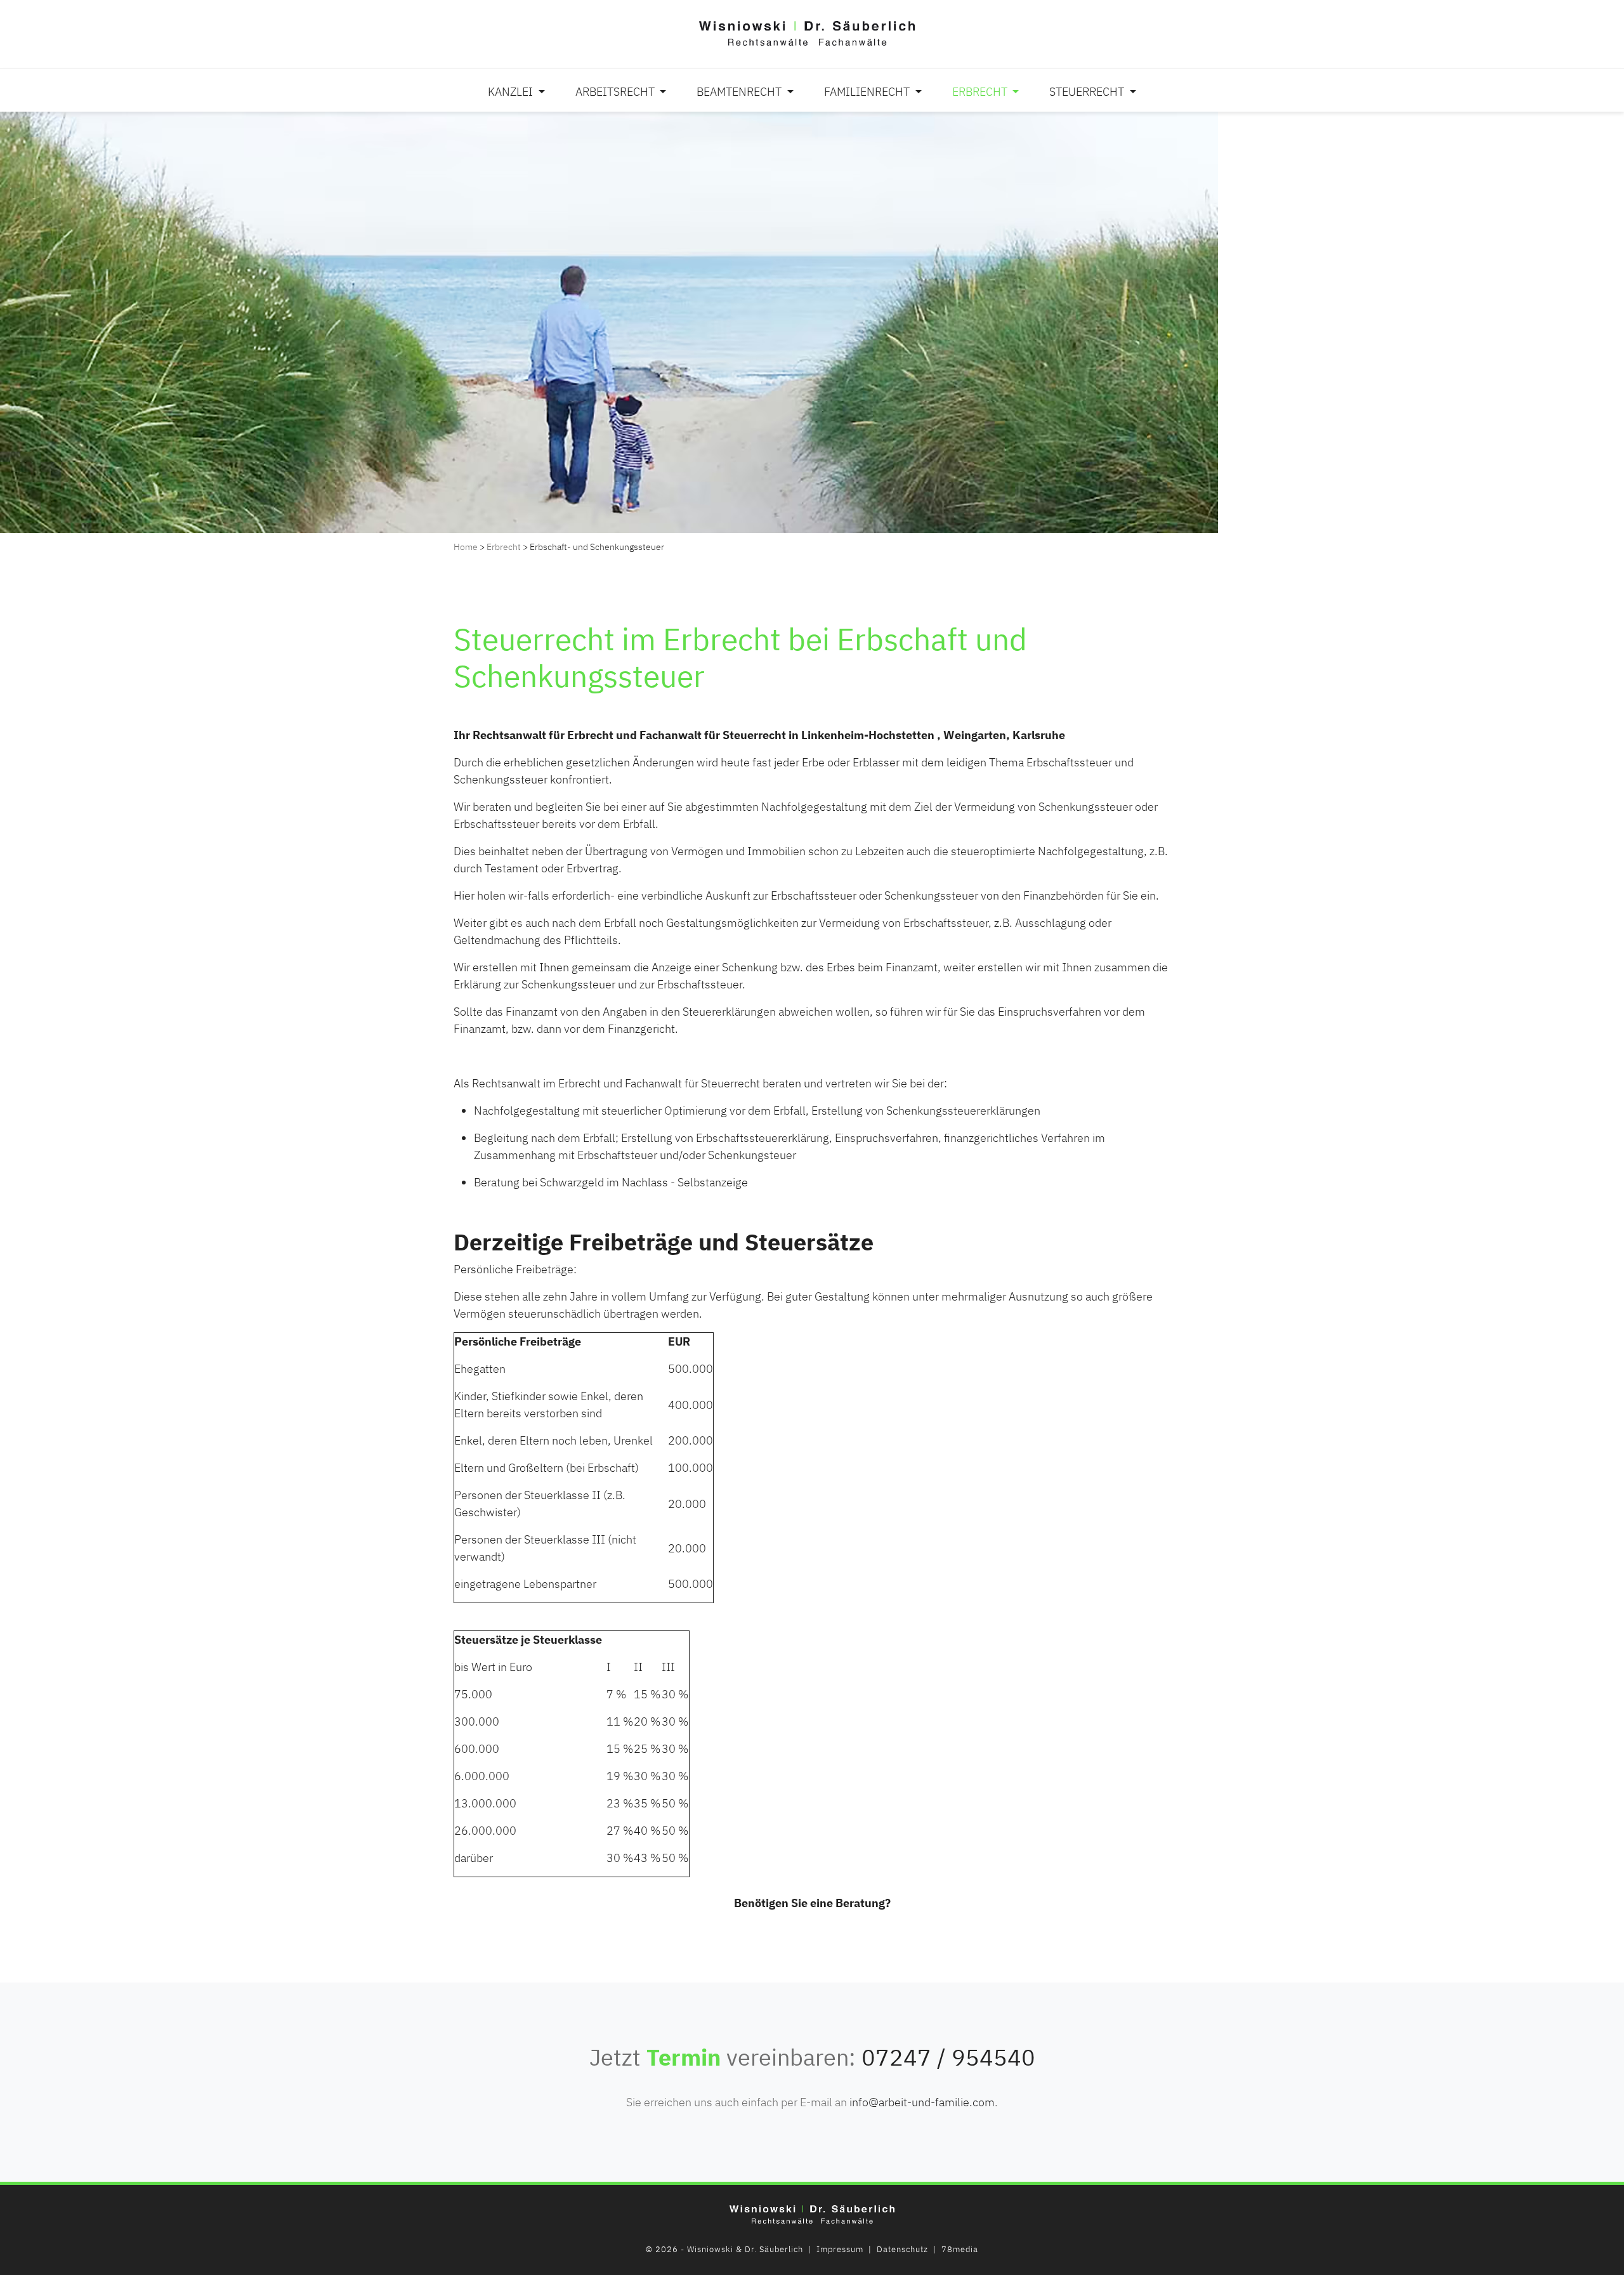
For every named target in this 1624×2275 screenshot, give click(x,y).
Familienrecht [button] (868, 92)
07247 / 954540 (948, 2057)
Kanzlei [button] (512, 92)
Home (466, 547)
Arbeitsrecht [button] (616, 92)
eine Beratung (848, 1903)
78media (960, 2249)
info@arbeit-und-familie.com (922, 2102)
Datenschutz (902, 2249)
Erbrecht (504, 547)
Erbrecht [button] (981, 92)
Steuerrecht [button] (1088, 92)
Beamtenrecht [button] (740, 92)
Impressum (840, 2249)
